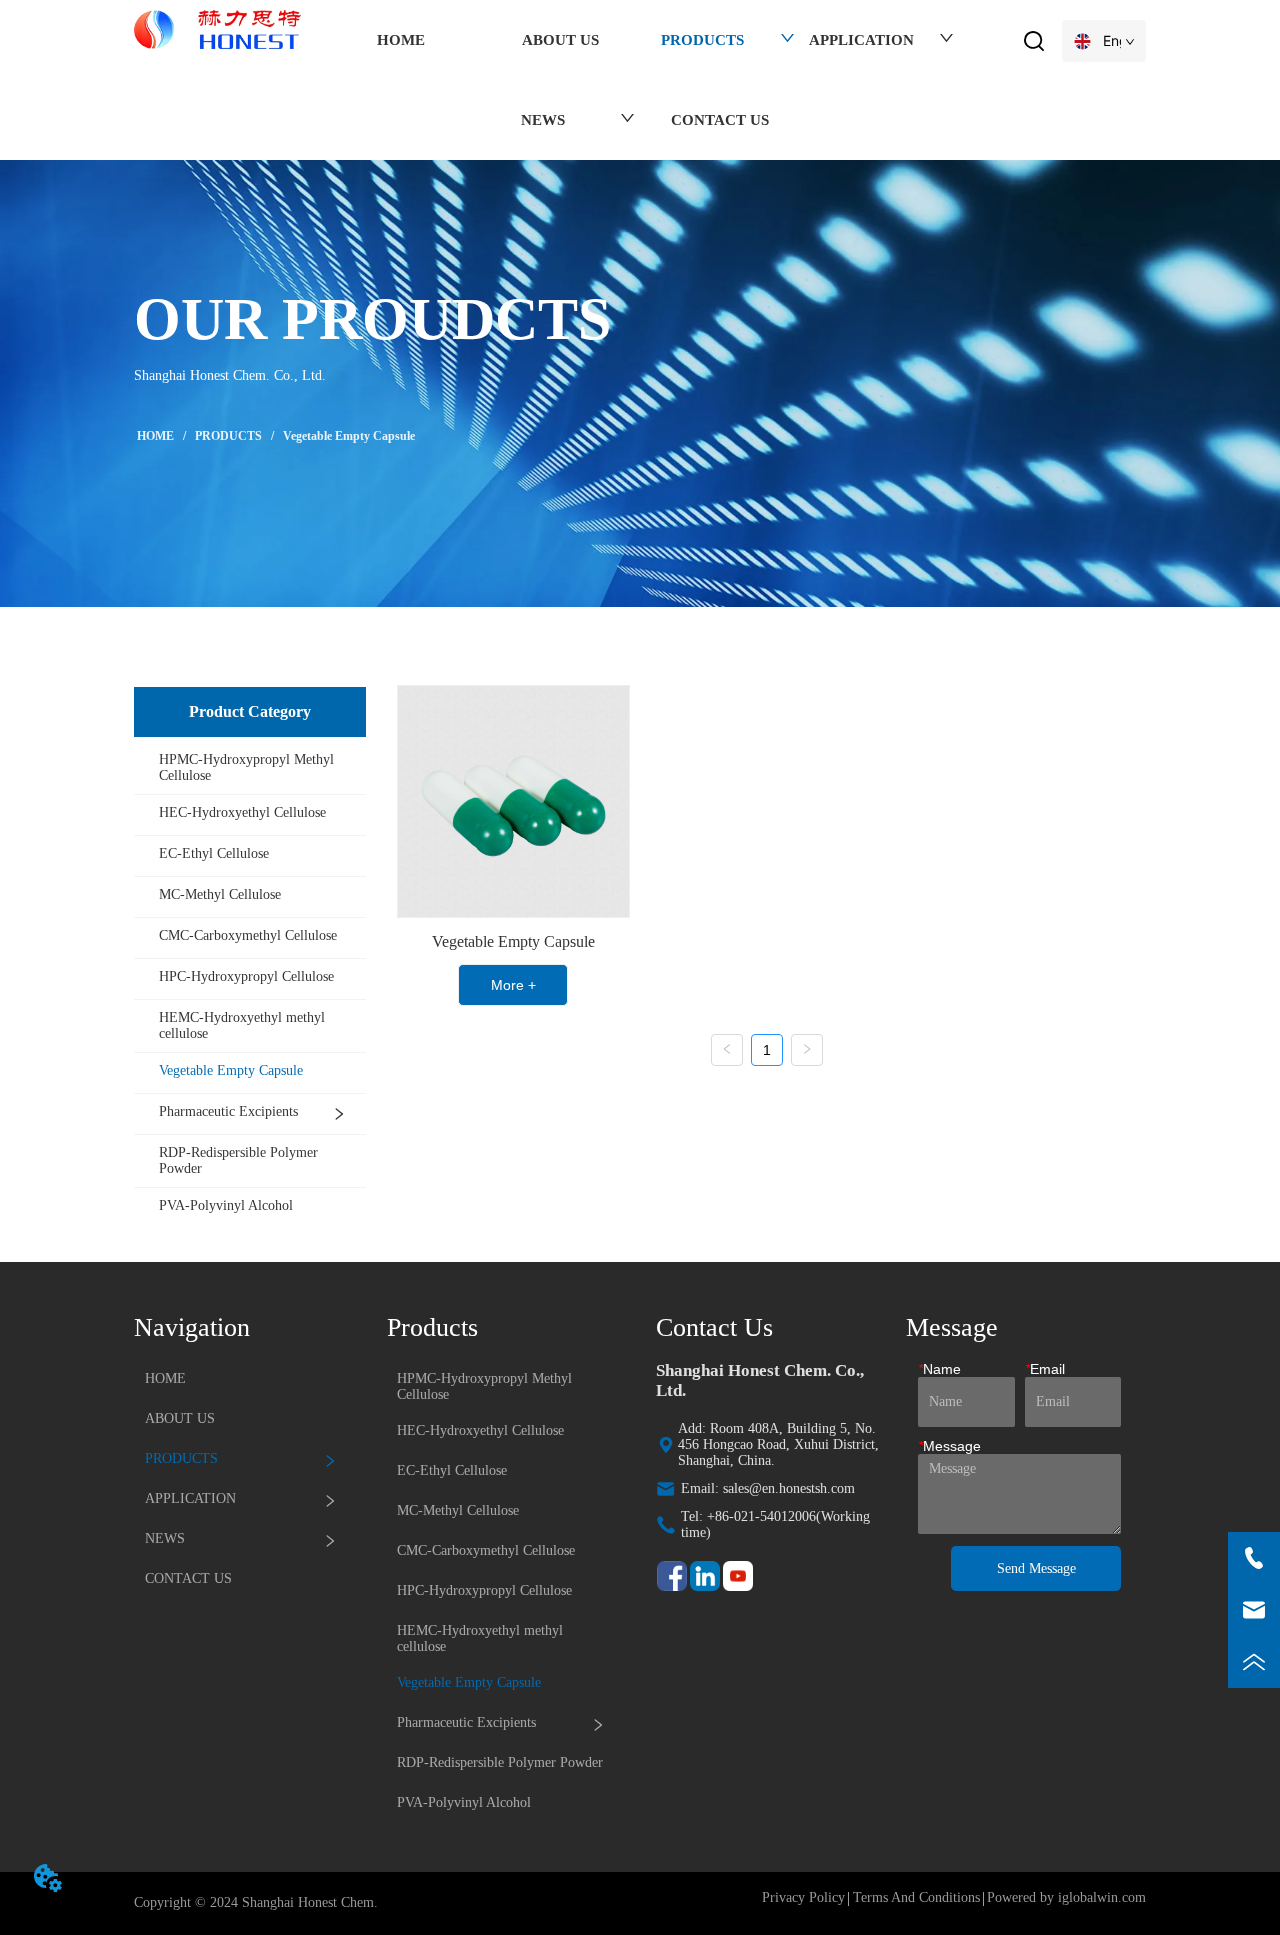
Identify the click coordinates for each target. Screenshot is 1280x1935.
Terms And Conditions (916, 1897)
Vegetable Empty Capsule (349, 436)
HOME (155, 436)
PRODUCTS (228, 436)
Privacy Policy (803, 1897)
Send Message (1036, 1568)
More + (513, 985)
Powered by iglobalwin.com (1066, 1897)
